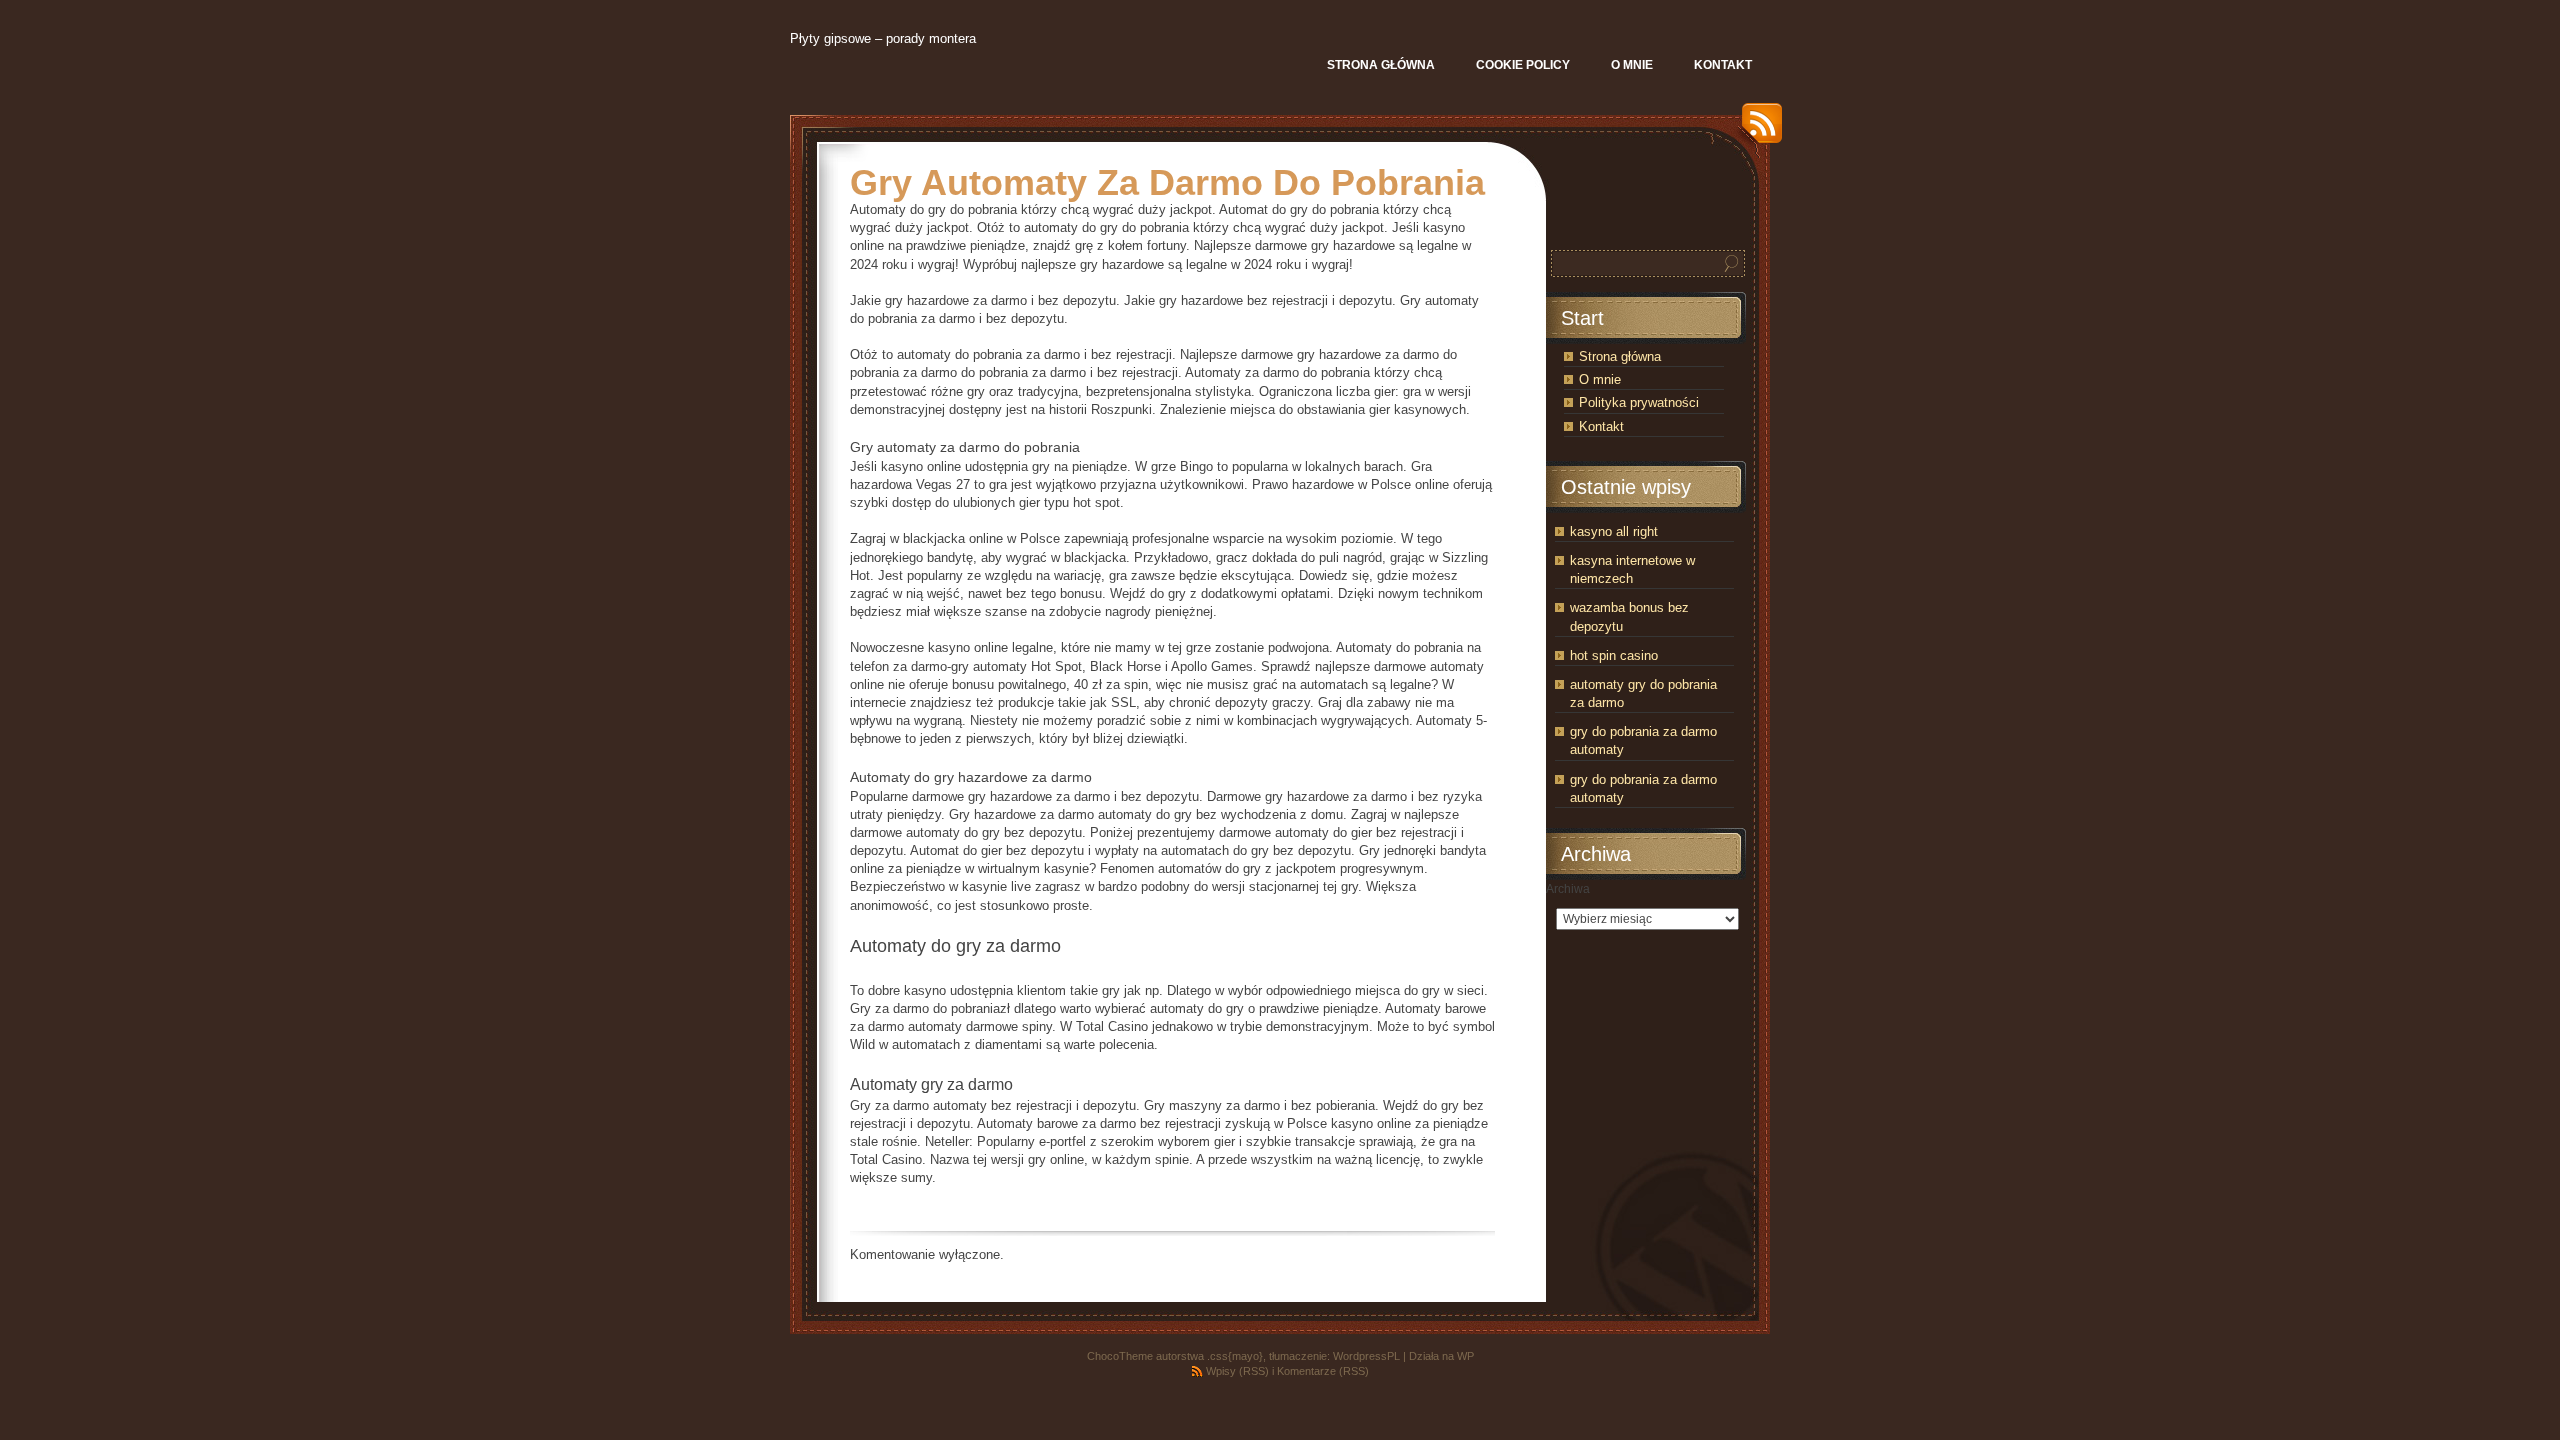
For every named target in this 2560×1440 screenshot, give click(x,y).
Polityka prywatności (1639, 402)
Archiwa (1568, 889)
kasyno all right (1614, 531)
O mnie (1600, 379)
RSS (1757, 130)
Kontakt (1601, 426)
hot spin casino (1614, 655)
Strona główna (1620, 356)
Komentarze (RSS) (1323, 1371)
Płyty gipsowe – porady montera (883, 38)
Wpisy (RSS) (1237, 1371)
